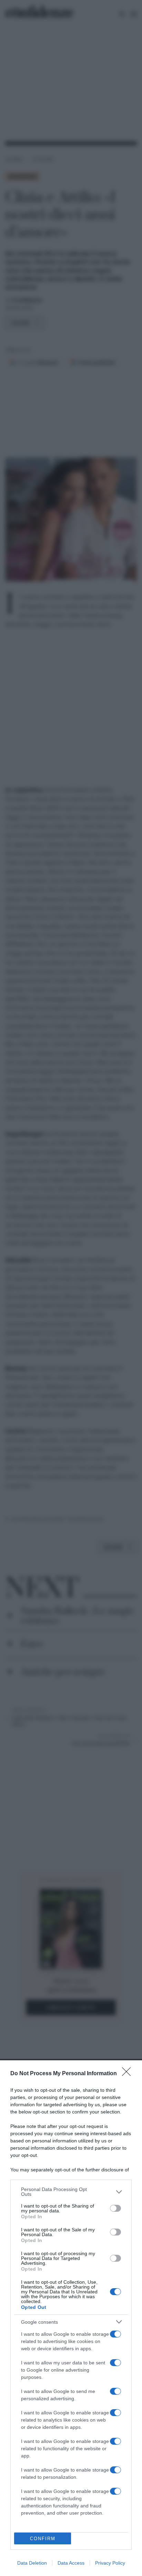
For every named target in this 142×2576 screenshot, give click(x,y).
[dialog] (71, 2318)
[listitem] (71, 2192)
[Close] (129, 2074)
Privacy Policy (110, 2563)
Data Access (71, 2563)
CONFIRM (43, 2539)
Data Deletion (32, 2563)
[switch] (115, 2208)
